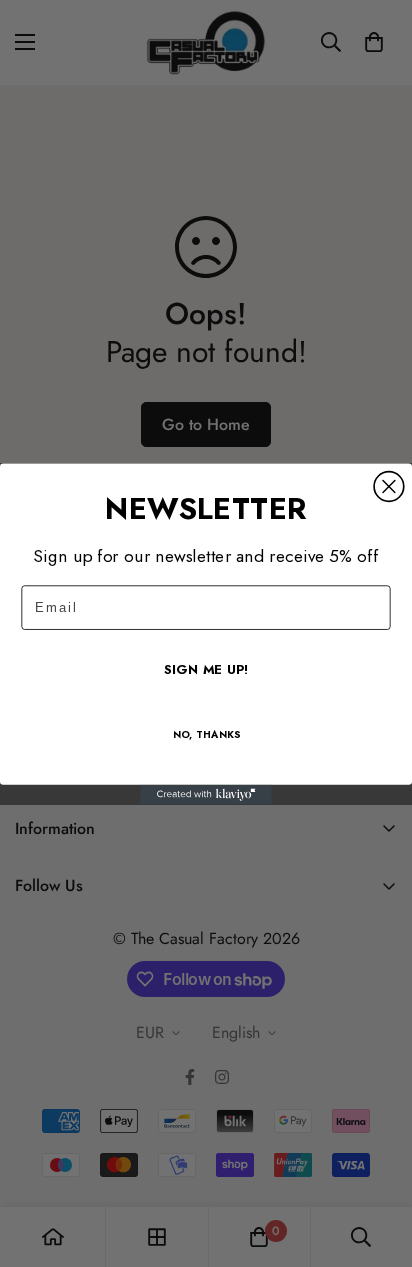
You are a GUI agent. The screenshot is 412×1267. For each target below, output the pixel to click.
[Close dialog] (389, 486)
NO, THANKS (206, 734)
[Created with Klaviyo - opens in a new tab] (206, 794)
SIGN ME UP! (206, 669)
